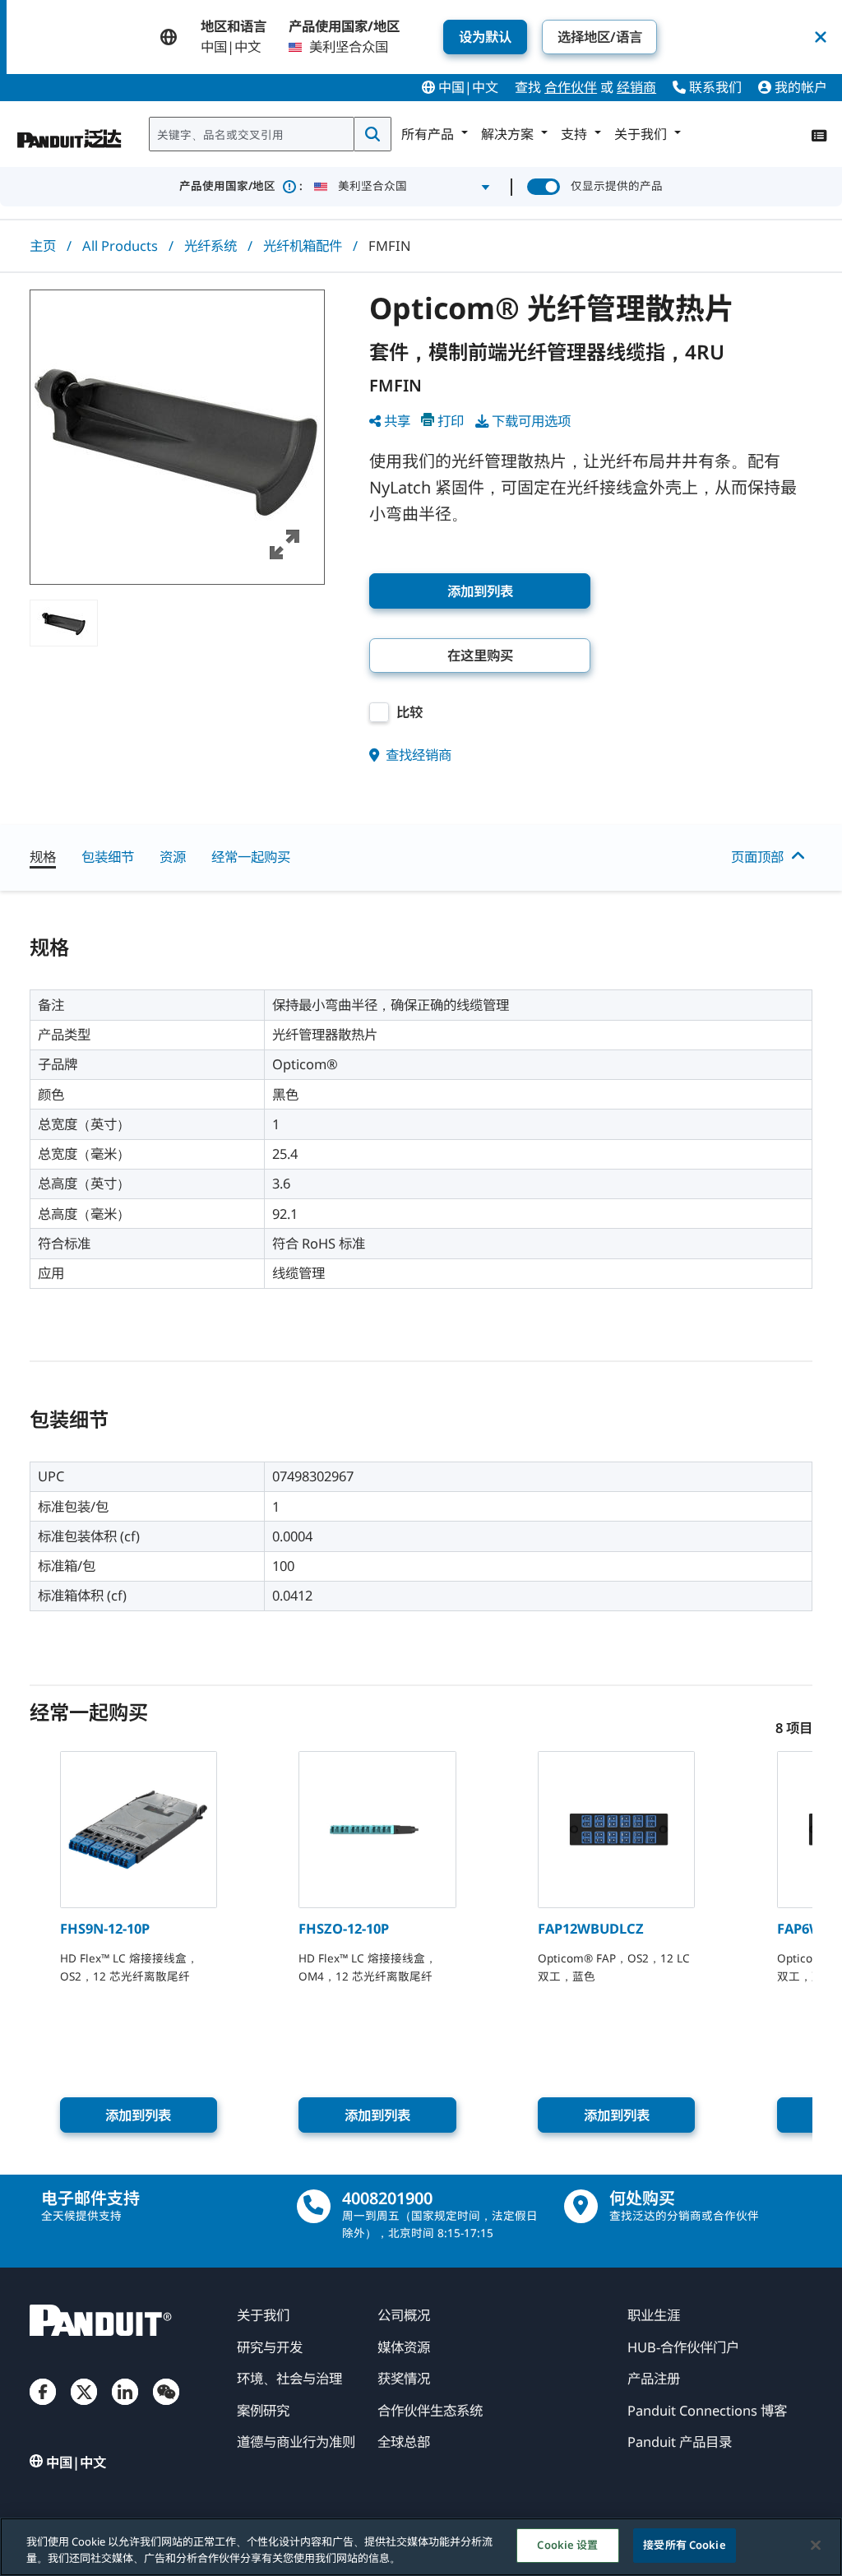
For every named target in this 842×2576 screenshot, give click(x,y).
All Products (120, 246)
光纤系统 (210, 246)
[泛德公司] (70, 131)
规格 (43, 857)
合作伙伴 (571, 87)
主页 (43, 246)
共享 (397, 421)
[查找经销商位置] (581, 2206)
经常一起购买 (251, 857)
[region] (421, 2547)
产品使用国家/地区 (241, 186)
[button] (177, 437)
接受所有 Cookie (684, 2545)
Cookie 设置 (567, 2545)
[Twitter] (84, 2407)
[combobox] (252, 134)
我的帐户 (799, 87)
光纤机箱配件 (303, 246)
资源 (173, 857)
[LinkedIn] (125, 2407)
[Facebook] (43, 2407)
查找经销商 (417, 755)
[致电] (314, 2206)
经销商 (636, 87)
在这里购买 (480, 655)
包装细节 (108, 857)
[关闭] (816, 2545)
